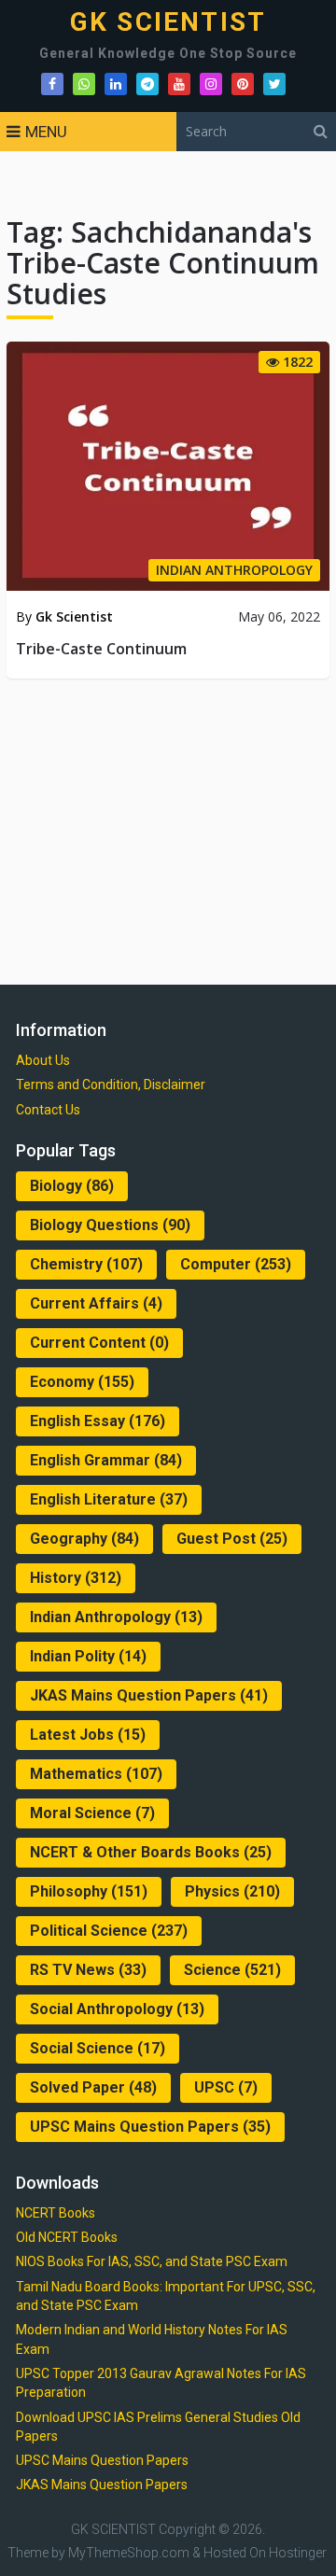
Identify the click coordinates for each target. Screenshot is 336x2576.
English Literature (109, 1499)
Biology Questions (110, 1225)
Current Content (99, 1343)
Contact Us (48, 1110)
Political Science (109, 1931)
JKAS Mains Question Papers (149, 1695)
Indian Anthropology (116, 1617)
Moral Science (92, 1813)
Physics (232, 1891)
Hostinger (298, 2553)
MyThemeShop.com (129, 2553)
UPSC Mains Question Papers (150, 2127)
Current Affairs (96, 1303)
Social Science (98, 2048)
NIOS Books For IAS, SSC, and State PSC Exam (152, 2261)
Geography (84, 1539)
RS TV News (88, 1970)
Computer (236, 1264)
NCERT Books (56, 2213)
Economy (82, 1382)
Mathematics (96, 1774)
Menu (46, 132)
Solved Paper (93, 2087)
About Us (43, 1060)
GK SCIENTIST (168, 22)
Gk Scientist (74, 616)
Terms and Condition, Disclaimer (111, 1085)
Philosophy (89, 1891)
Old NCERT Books (67, 2237)
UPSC (226, 2087)
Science (232, 1970)
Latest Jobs (88, 1735)
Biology (72, 1186)
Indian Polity (88, 1656)
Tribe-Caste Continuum (101, 649)
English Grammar (106, 1460)
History (76, 1578)
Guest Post (232, 1539)
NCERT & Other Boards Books (151, 1852)
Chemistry (86, 1264)
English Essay (98, 1421)
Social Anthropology (117, 2009)
